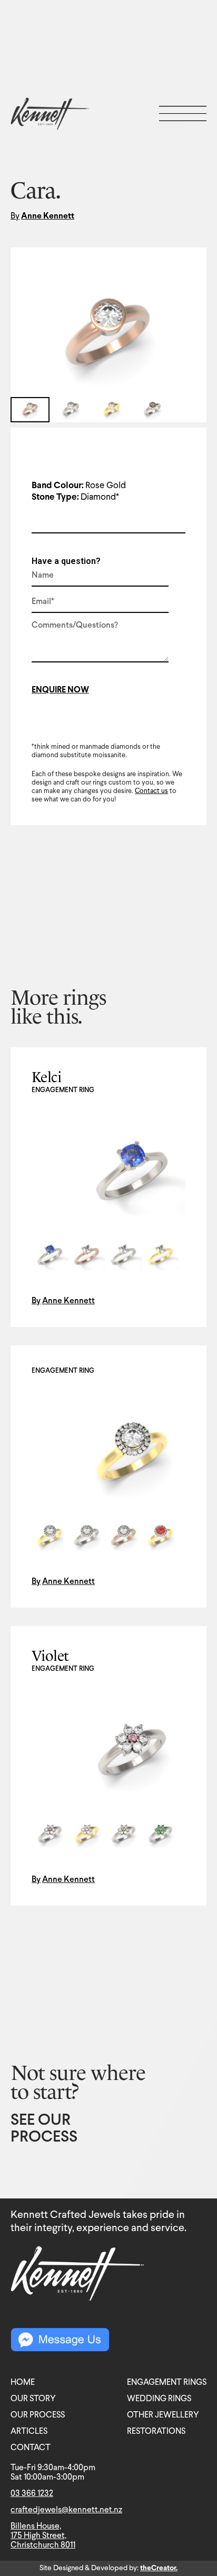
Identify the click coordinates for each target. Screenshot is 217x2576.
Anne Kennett (48, 216)
